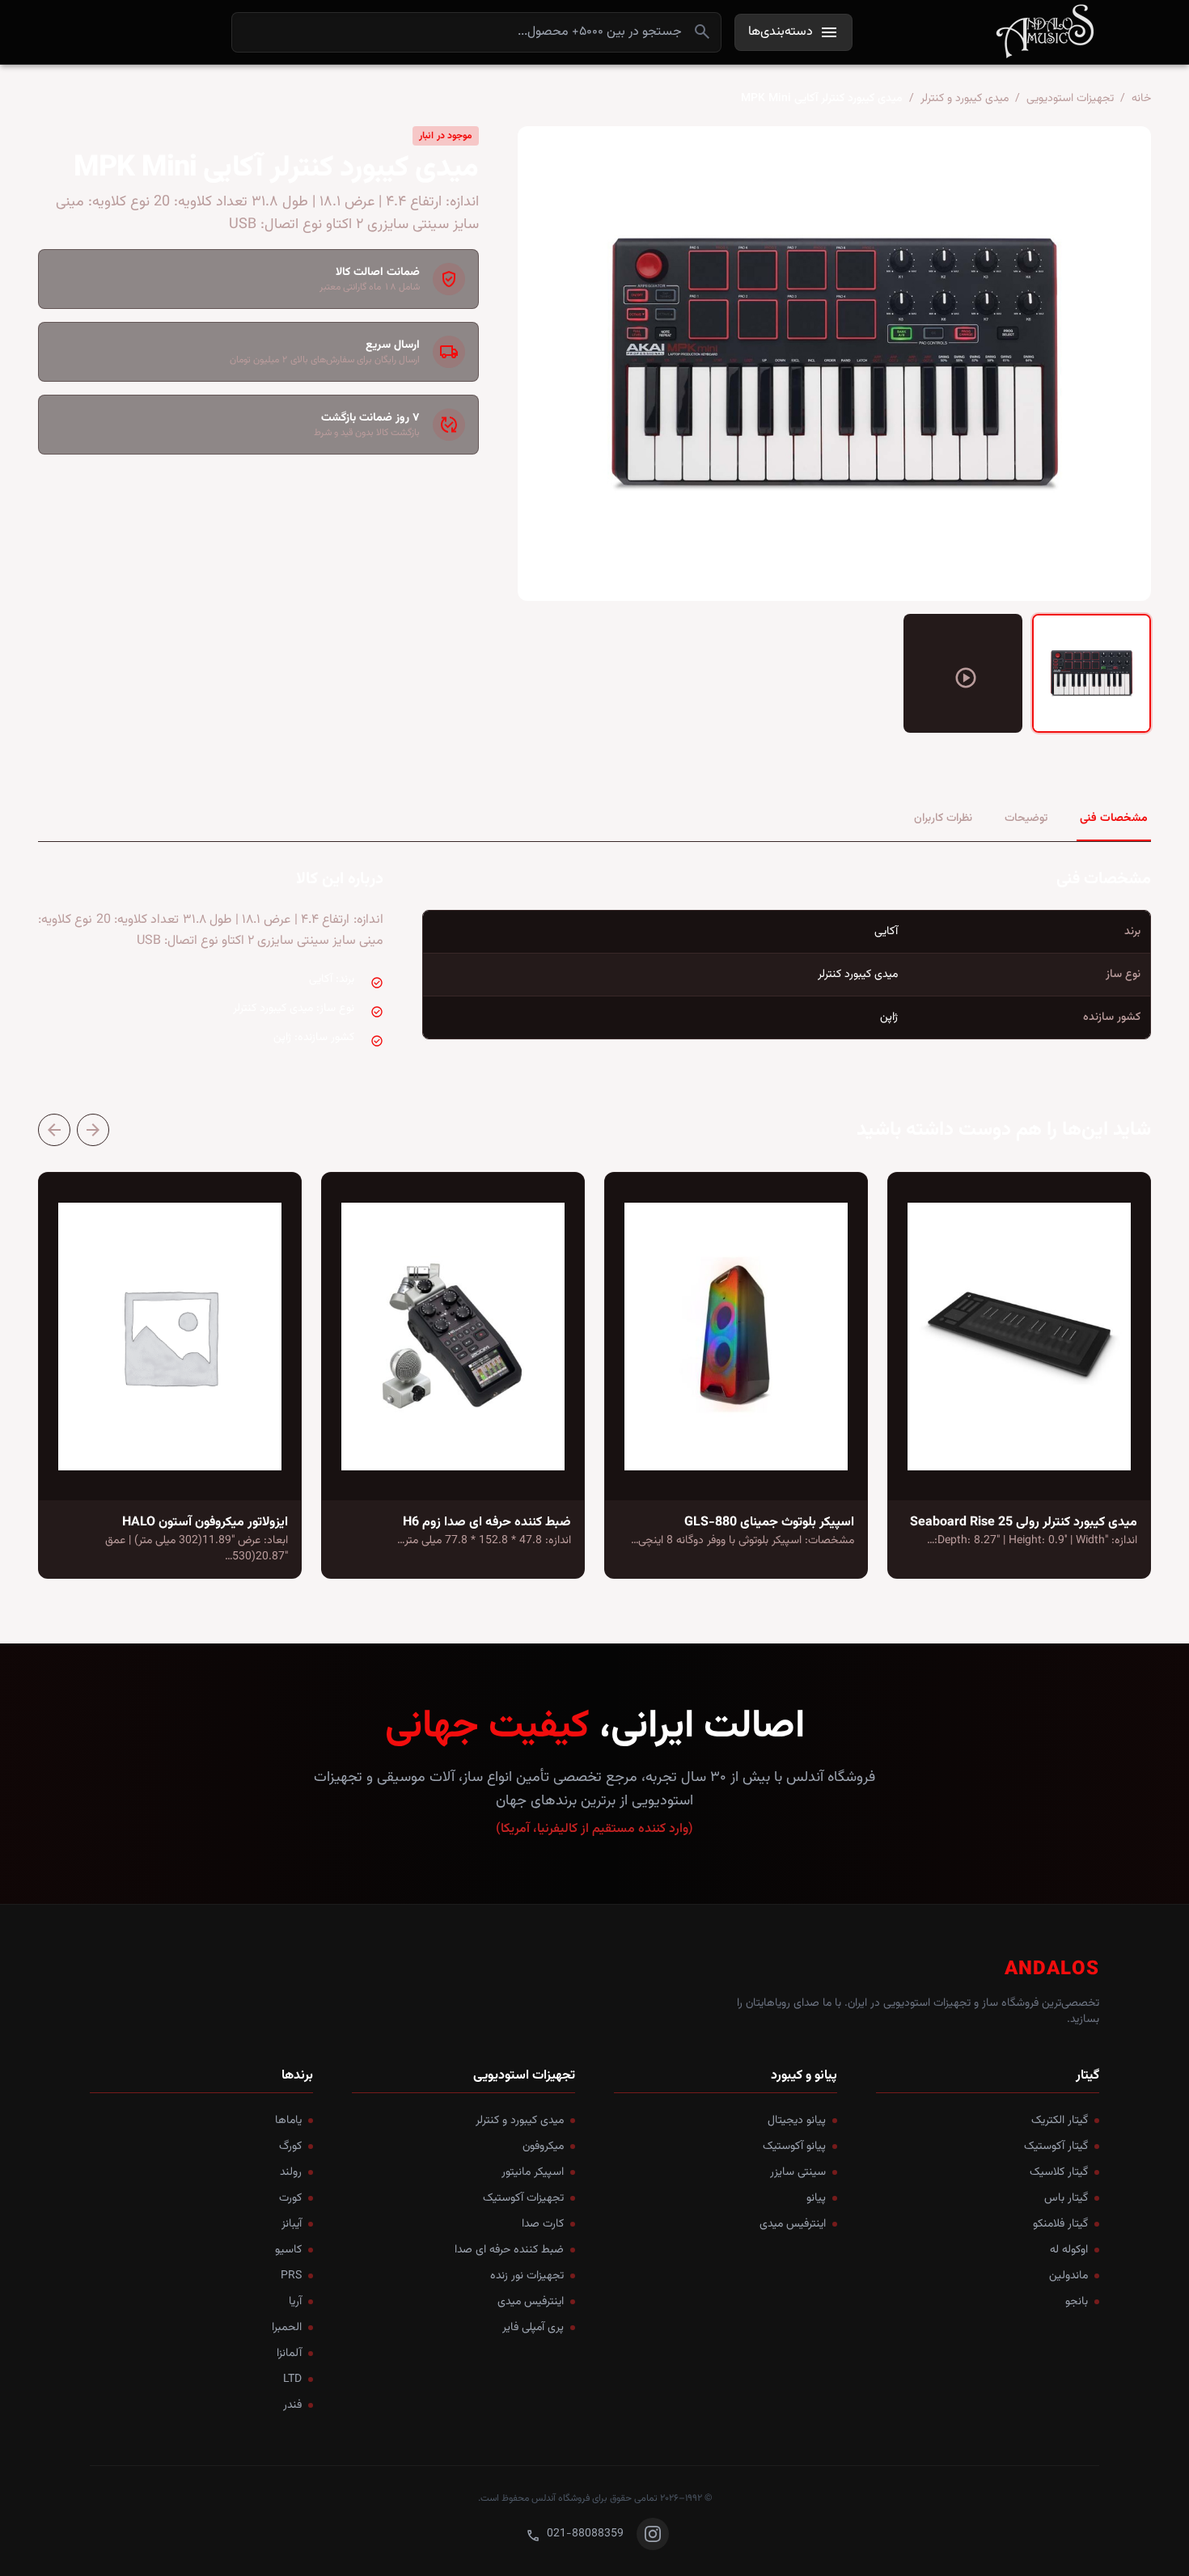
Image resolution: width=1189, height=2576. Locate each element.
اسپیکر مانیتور (533, 2172)
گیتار (1087, 2076)
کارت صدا (543, 2224)
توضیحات (1026, 818)
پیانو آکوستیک (794, 2147)
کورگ (290, 2147)
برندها (297, 2076)
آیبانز (292, 2224)
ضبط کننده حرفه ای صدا (509, 2250)
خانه (1141, 99)
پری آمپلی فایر (533, 2328)
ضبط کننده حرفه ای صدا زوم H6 (487, 1523)
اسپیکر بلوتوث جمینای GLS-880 (769, 1523)
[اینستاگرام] (653, 2534)
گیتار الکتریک (1060, 2121)
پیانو (816, 2198)
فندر (292, 2405)
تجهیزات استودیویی (1070, 99)
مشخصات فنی (1114, 818)
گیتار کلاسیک (1059, 2172)
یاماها (288, 2121)
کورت (290, 2198)
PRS (291, 2276)
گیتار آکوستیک (1056, 2147)
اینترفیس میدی (793, 2224)
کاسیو (288, 2250)
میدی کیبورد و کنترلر (965, 99)
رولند (291, 2172)
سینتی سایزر (798, 2172)
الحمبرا (287, 2328)
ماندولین (1068, 2276)
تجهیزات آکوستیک (523, 2198)
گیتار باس (1066, 2198)
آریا (295, 2302)
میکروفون (543, 2147)
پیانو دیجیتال (797, 2121)
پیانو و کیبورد (804, 2076)
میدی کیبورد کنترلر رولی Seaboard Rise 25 (1024, 1523)
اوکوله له (1069, 2250)
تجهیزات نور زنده (527, 2276)
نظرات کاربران (943, 818)
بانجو (1077, 2302)
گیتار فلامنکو (1060, 2224)
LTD (292, 2379)
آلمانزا (289, 2354)
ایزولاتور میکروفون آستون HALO (205, 1523)
